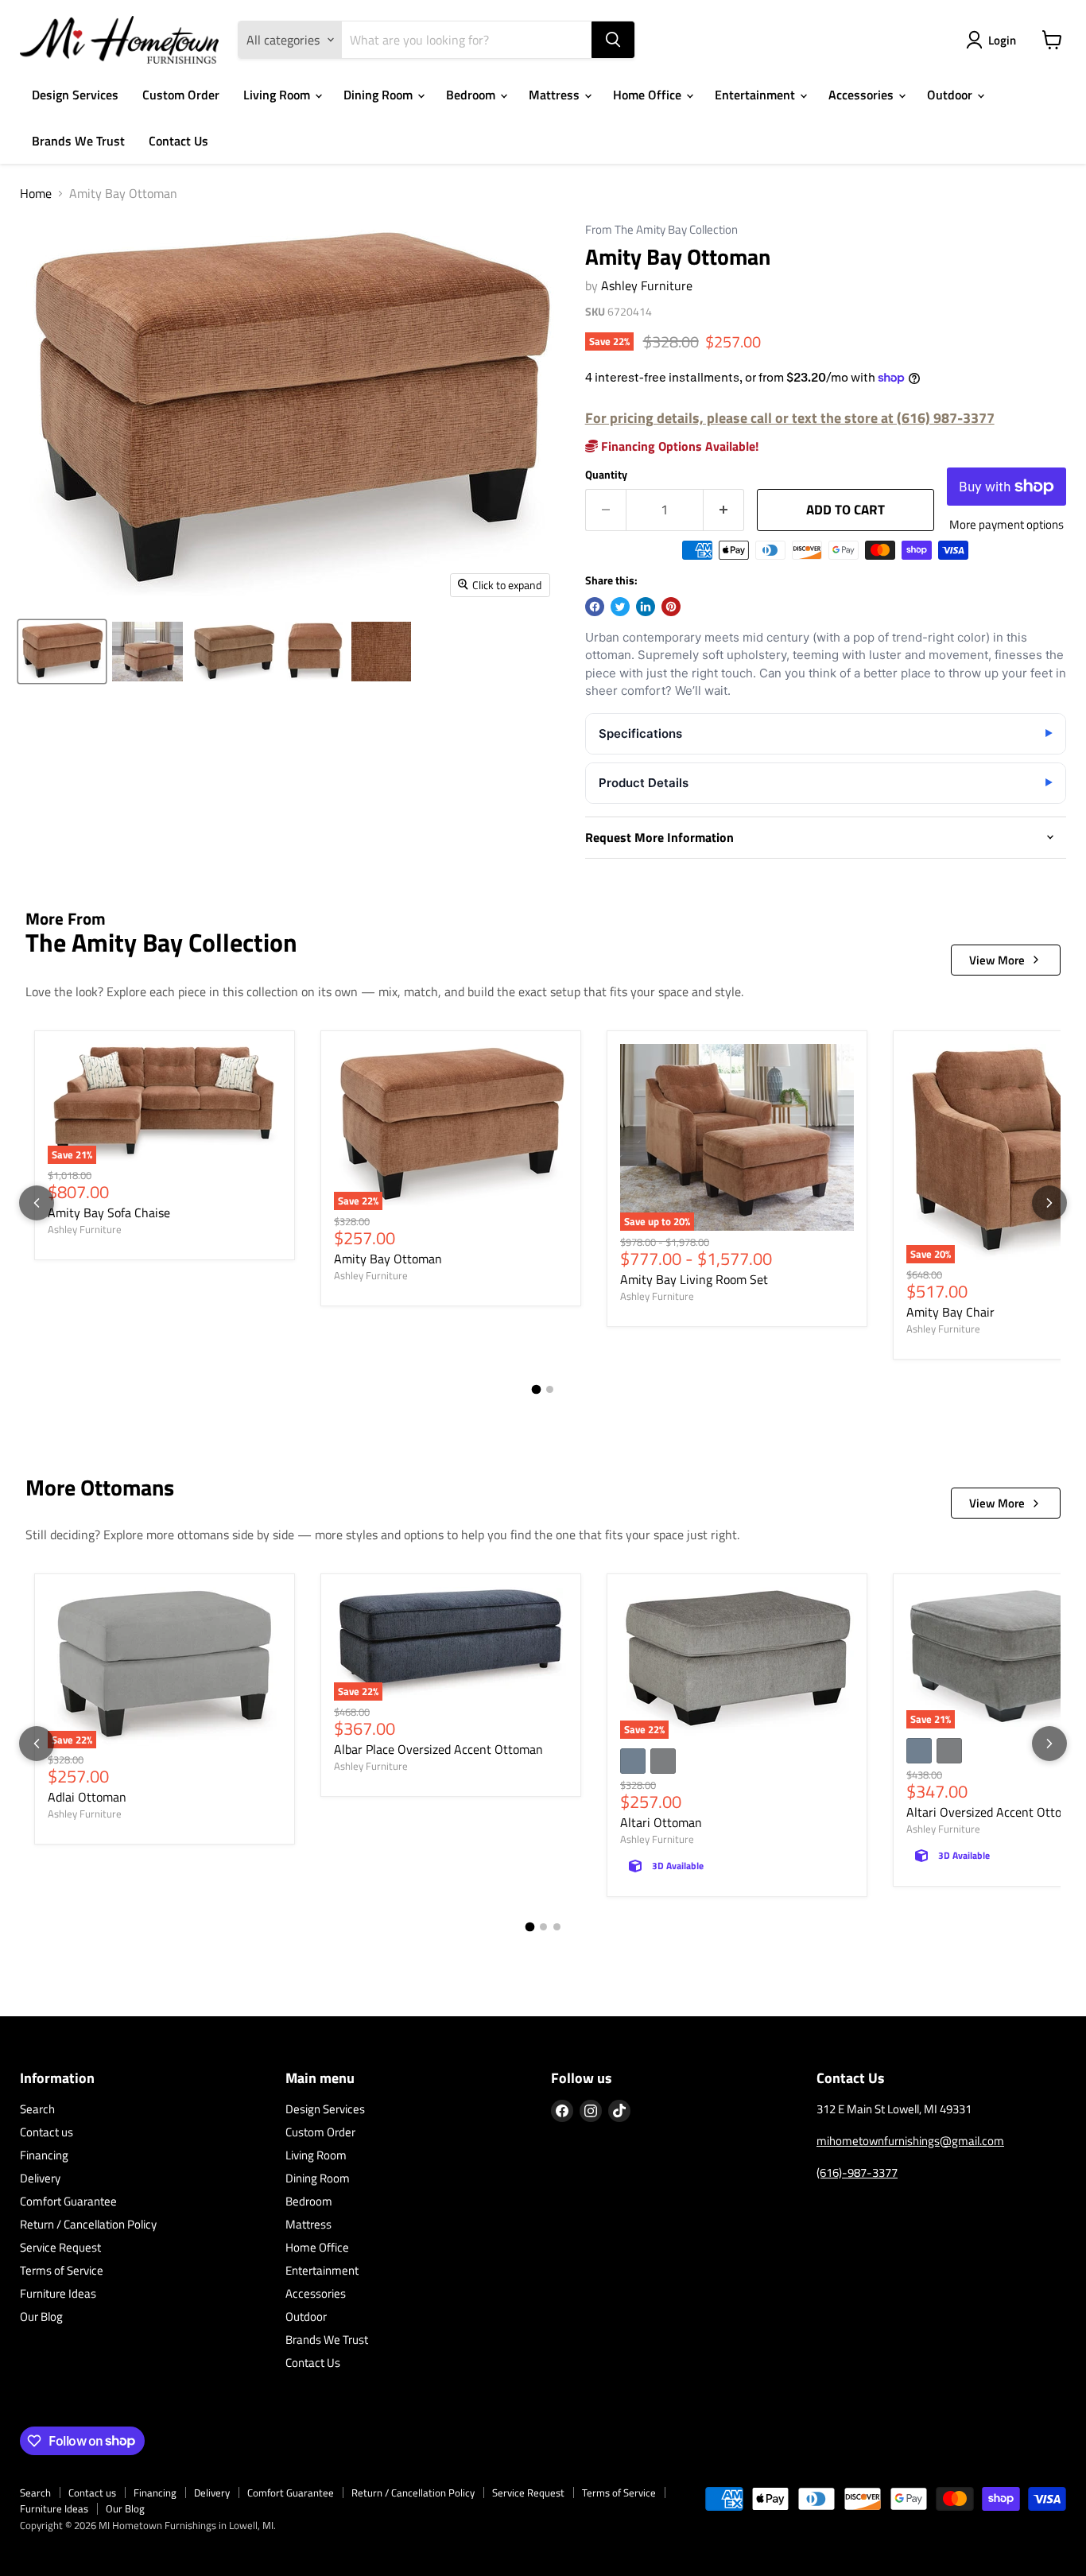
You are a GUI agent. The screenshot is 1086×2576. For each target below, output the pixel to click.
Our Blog (41, 2316)
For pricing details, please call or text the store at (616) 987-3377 (790, 418)
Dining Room (380, 95)
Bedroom (472, 95)
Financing (44, 2155)
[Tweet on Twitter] (620, 607)
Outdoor (951, 95)
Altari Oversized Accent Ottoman (996, 1812)
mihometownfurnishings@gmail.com (910, 2141)
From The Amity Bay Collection (661, 230)
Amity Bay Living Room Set (694, 1279)
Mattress (556, 95)
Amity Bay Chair (950, 1312)
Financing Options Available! (678, 446)
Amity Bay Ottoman (388, 1259)
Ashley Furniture (647, 285)
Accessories (863, 95)
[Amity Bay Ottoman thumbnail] (62, 652)
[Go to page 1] (537, 1389)
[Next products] (1049, 1203)
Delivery (40, 2178)
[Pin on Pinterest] (671, 607)
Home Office (649, 95)
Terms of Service (62, 2270)
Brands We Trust (78, 141)
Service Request (60, 2247)
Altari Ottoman (661, 1822)
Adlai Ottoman (87, 1797)
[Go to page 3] (557, 1927)
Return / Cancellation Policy (88, 2224)
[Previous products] (37, 1203)
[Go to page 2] (550, 1389)
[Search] (613, 40)
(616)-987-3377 (857, 2173)
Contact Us (178, 141)
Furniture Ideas (58, 2293)
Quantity (606, 475)
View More (997, 960)
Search (37, 2109)
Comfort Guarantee (68, 2201)
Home (36, 193)
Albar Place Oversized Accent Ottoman (438, 1749)
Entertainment (756, 95)
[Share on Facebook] (595, 607)
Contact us (47, 2132)
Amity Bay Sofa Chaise (109, 1212)
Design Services (75, 95)
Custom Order (181, 95)
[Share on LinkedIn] (646, 607)
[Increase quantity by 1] (724, 510)
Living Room (278, 95)
